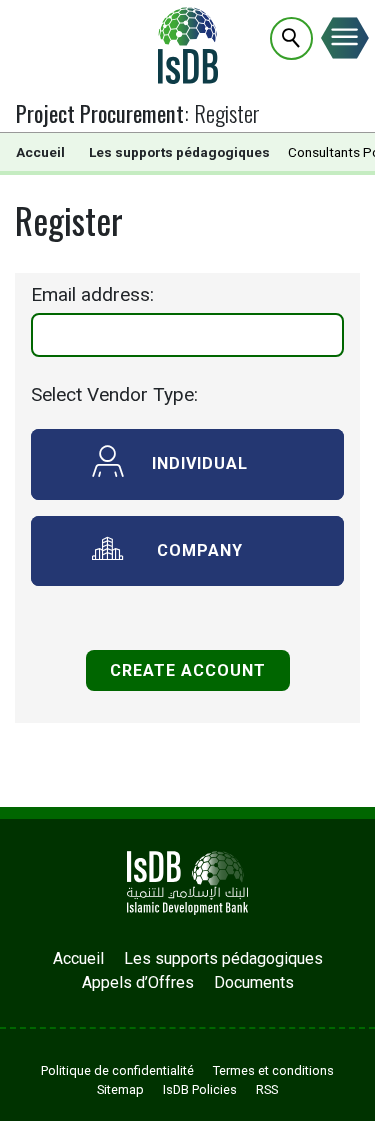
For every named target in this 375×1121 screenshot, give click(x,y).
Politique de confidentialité (117, 1070)
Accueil (40, 152)
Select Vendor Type (112, 394)
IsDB (188, 45)
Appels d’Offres (138, 982)
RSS (267, 1089)
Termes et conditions (273, 1070)
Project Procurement (100, 112)
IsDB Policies (200, 1089)
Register (227, 112)
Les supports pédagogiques (179, 152)
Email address (90, 294)
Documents (254, 982)
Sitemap (120, 1089)
